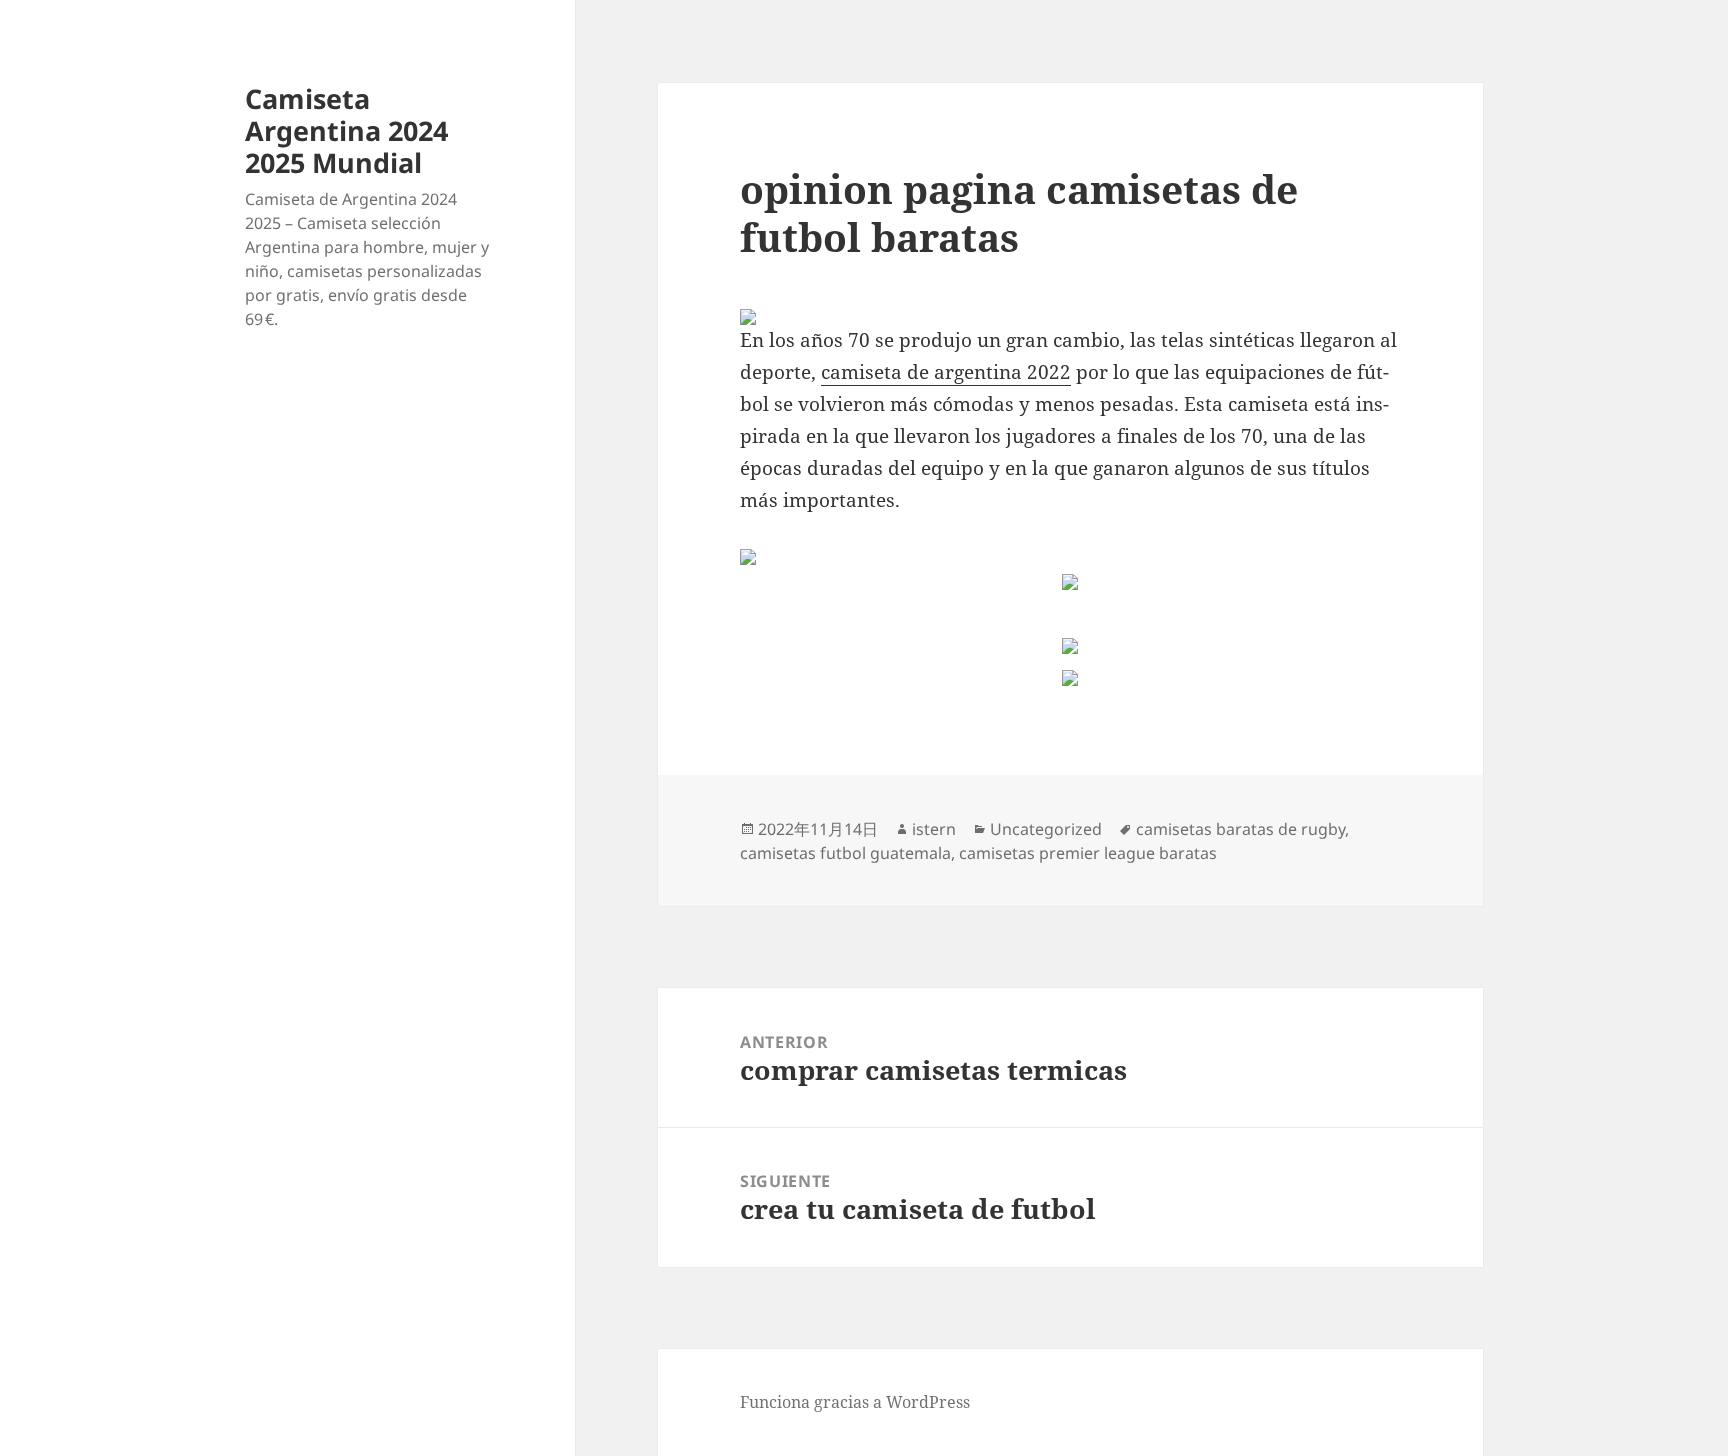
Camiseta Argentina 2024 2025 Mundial (346, 130)
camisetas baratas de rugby (1240, 829)
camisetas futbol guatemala (845, 853)
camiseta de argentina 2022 (946, 372)
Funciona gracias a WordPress (855, 1402)
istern (934, 829)
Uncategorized (1046, 829)
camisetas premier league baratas (1088, 853)
